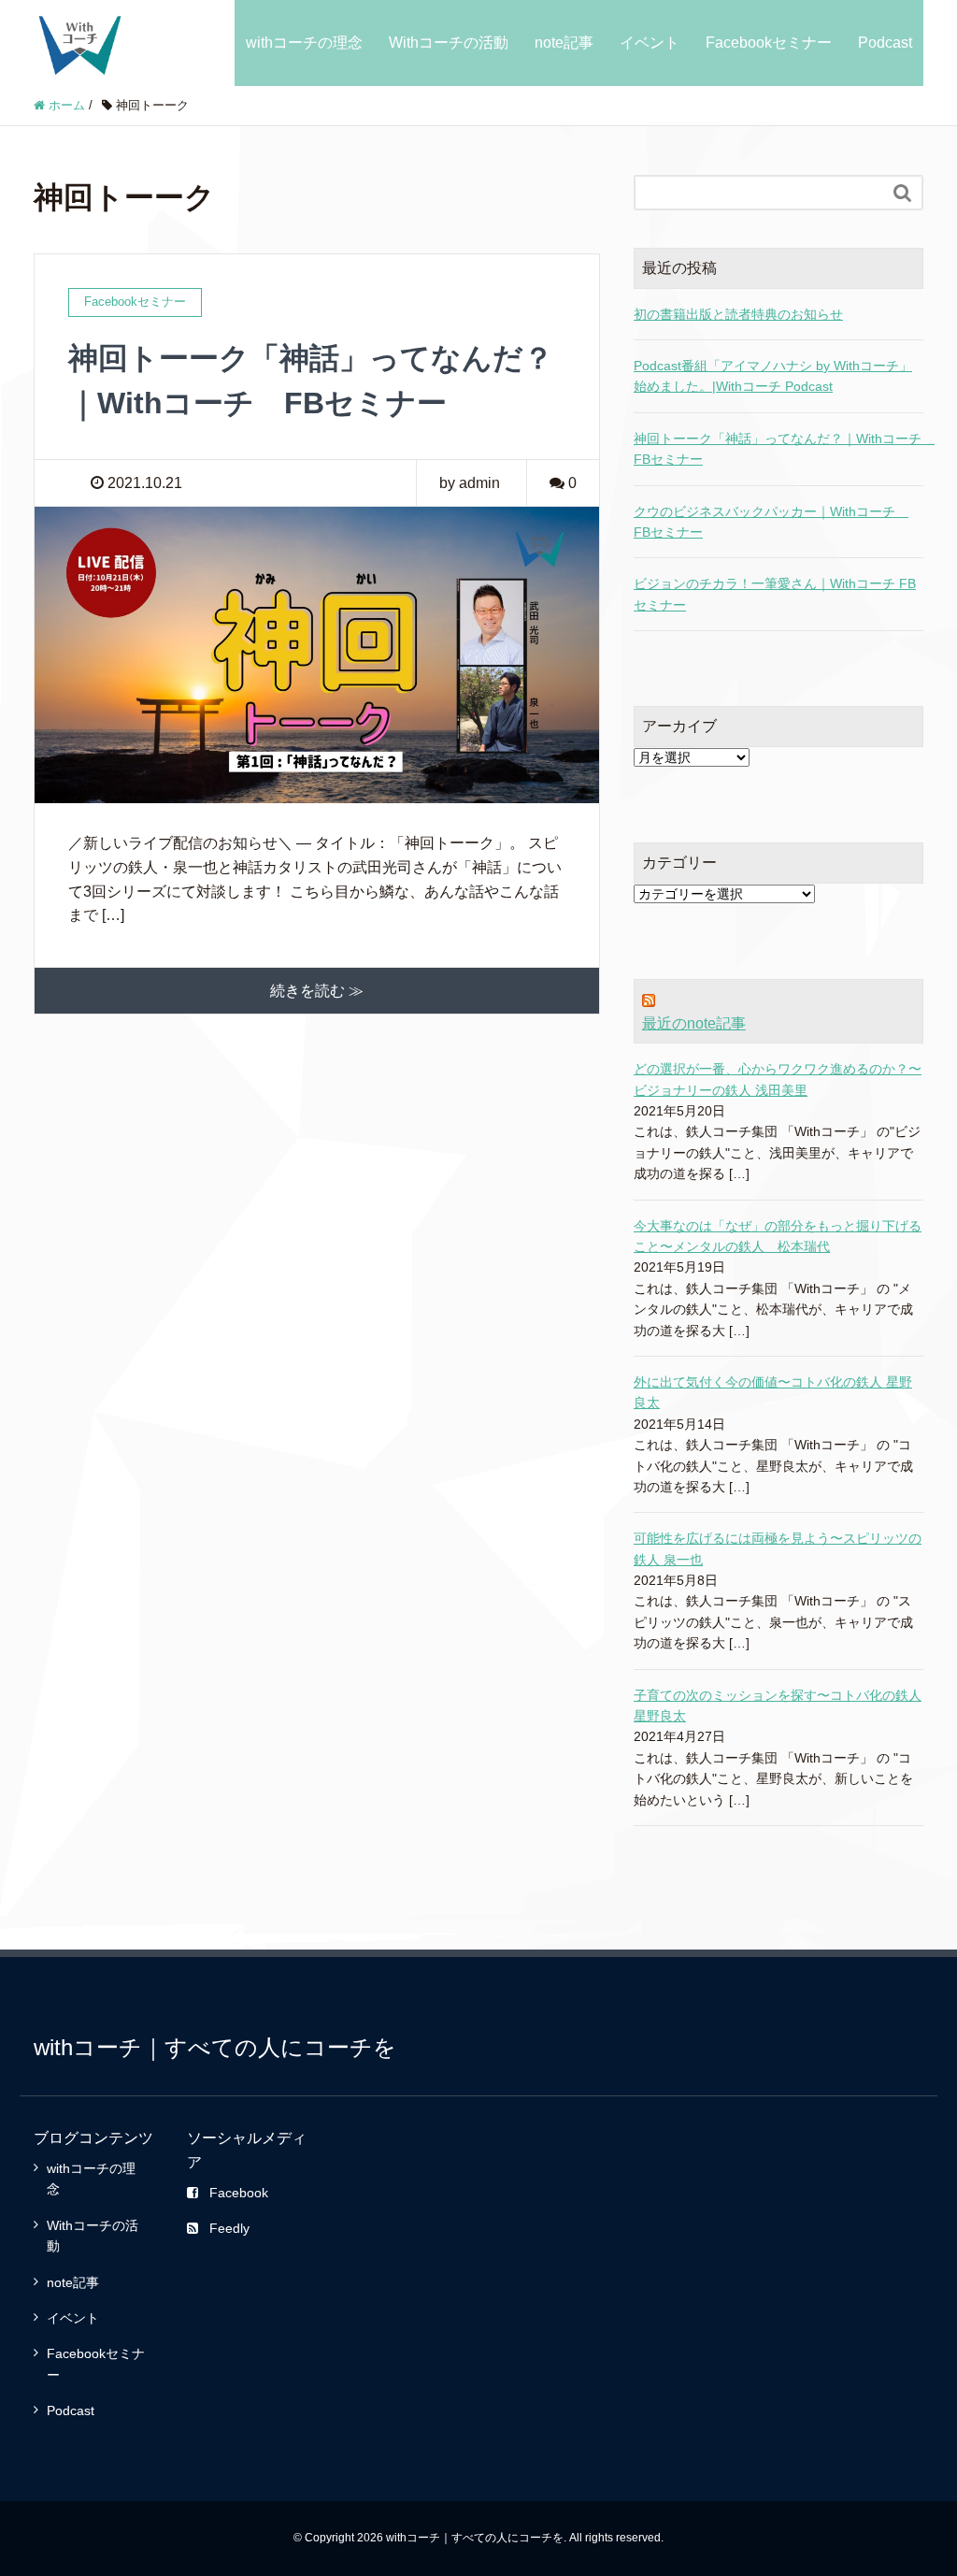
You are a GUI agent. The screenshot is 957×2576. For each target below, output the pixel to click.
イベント (650, 43)
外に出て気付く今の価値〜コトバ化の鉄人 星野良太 (773, 1392)
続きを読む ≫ (317, 991)
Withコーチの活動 (449, 43)
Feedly (229, 2228)
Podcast (885, 43)
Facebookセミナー (769, 43)
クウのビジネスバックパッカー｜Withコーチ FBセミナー (771, 522)
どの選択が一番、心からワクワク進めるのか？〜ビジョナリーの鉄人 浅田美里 (778, 1079)
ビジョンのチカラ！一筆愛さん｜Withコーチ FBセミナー (775, 594)
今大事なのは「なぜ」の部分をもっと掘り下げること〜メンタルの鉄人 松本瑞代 (778, 1236)
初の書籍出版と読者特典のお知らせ (738, 314)
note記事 (564, 43)
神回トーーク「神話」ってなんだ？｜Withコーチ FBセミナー (778, 449)
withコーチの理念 (304, 43)
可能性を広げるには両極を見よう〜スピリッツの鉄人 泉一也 (778, 1548)
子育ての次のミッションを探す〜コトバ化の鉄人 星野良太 (778, 1705)
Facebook (239, 2193)
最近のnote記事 (694, 1023)
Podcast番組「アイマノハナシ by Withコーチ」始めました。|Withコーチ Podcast (773, 376)
